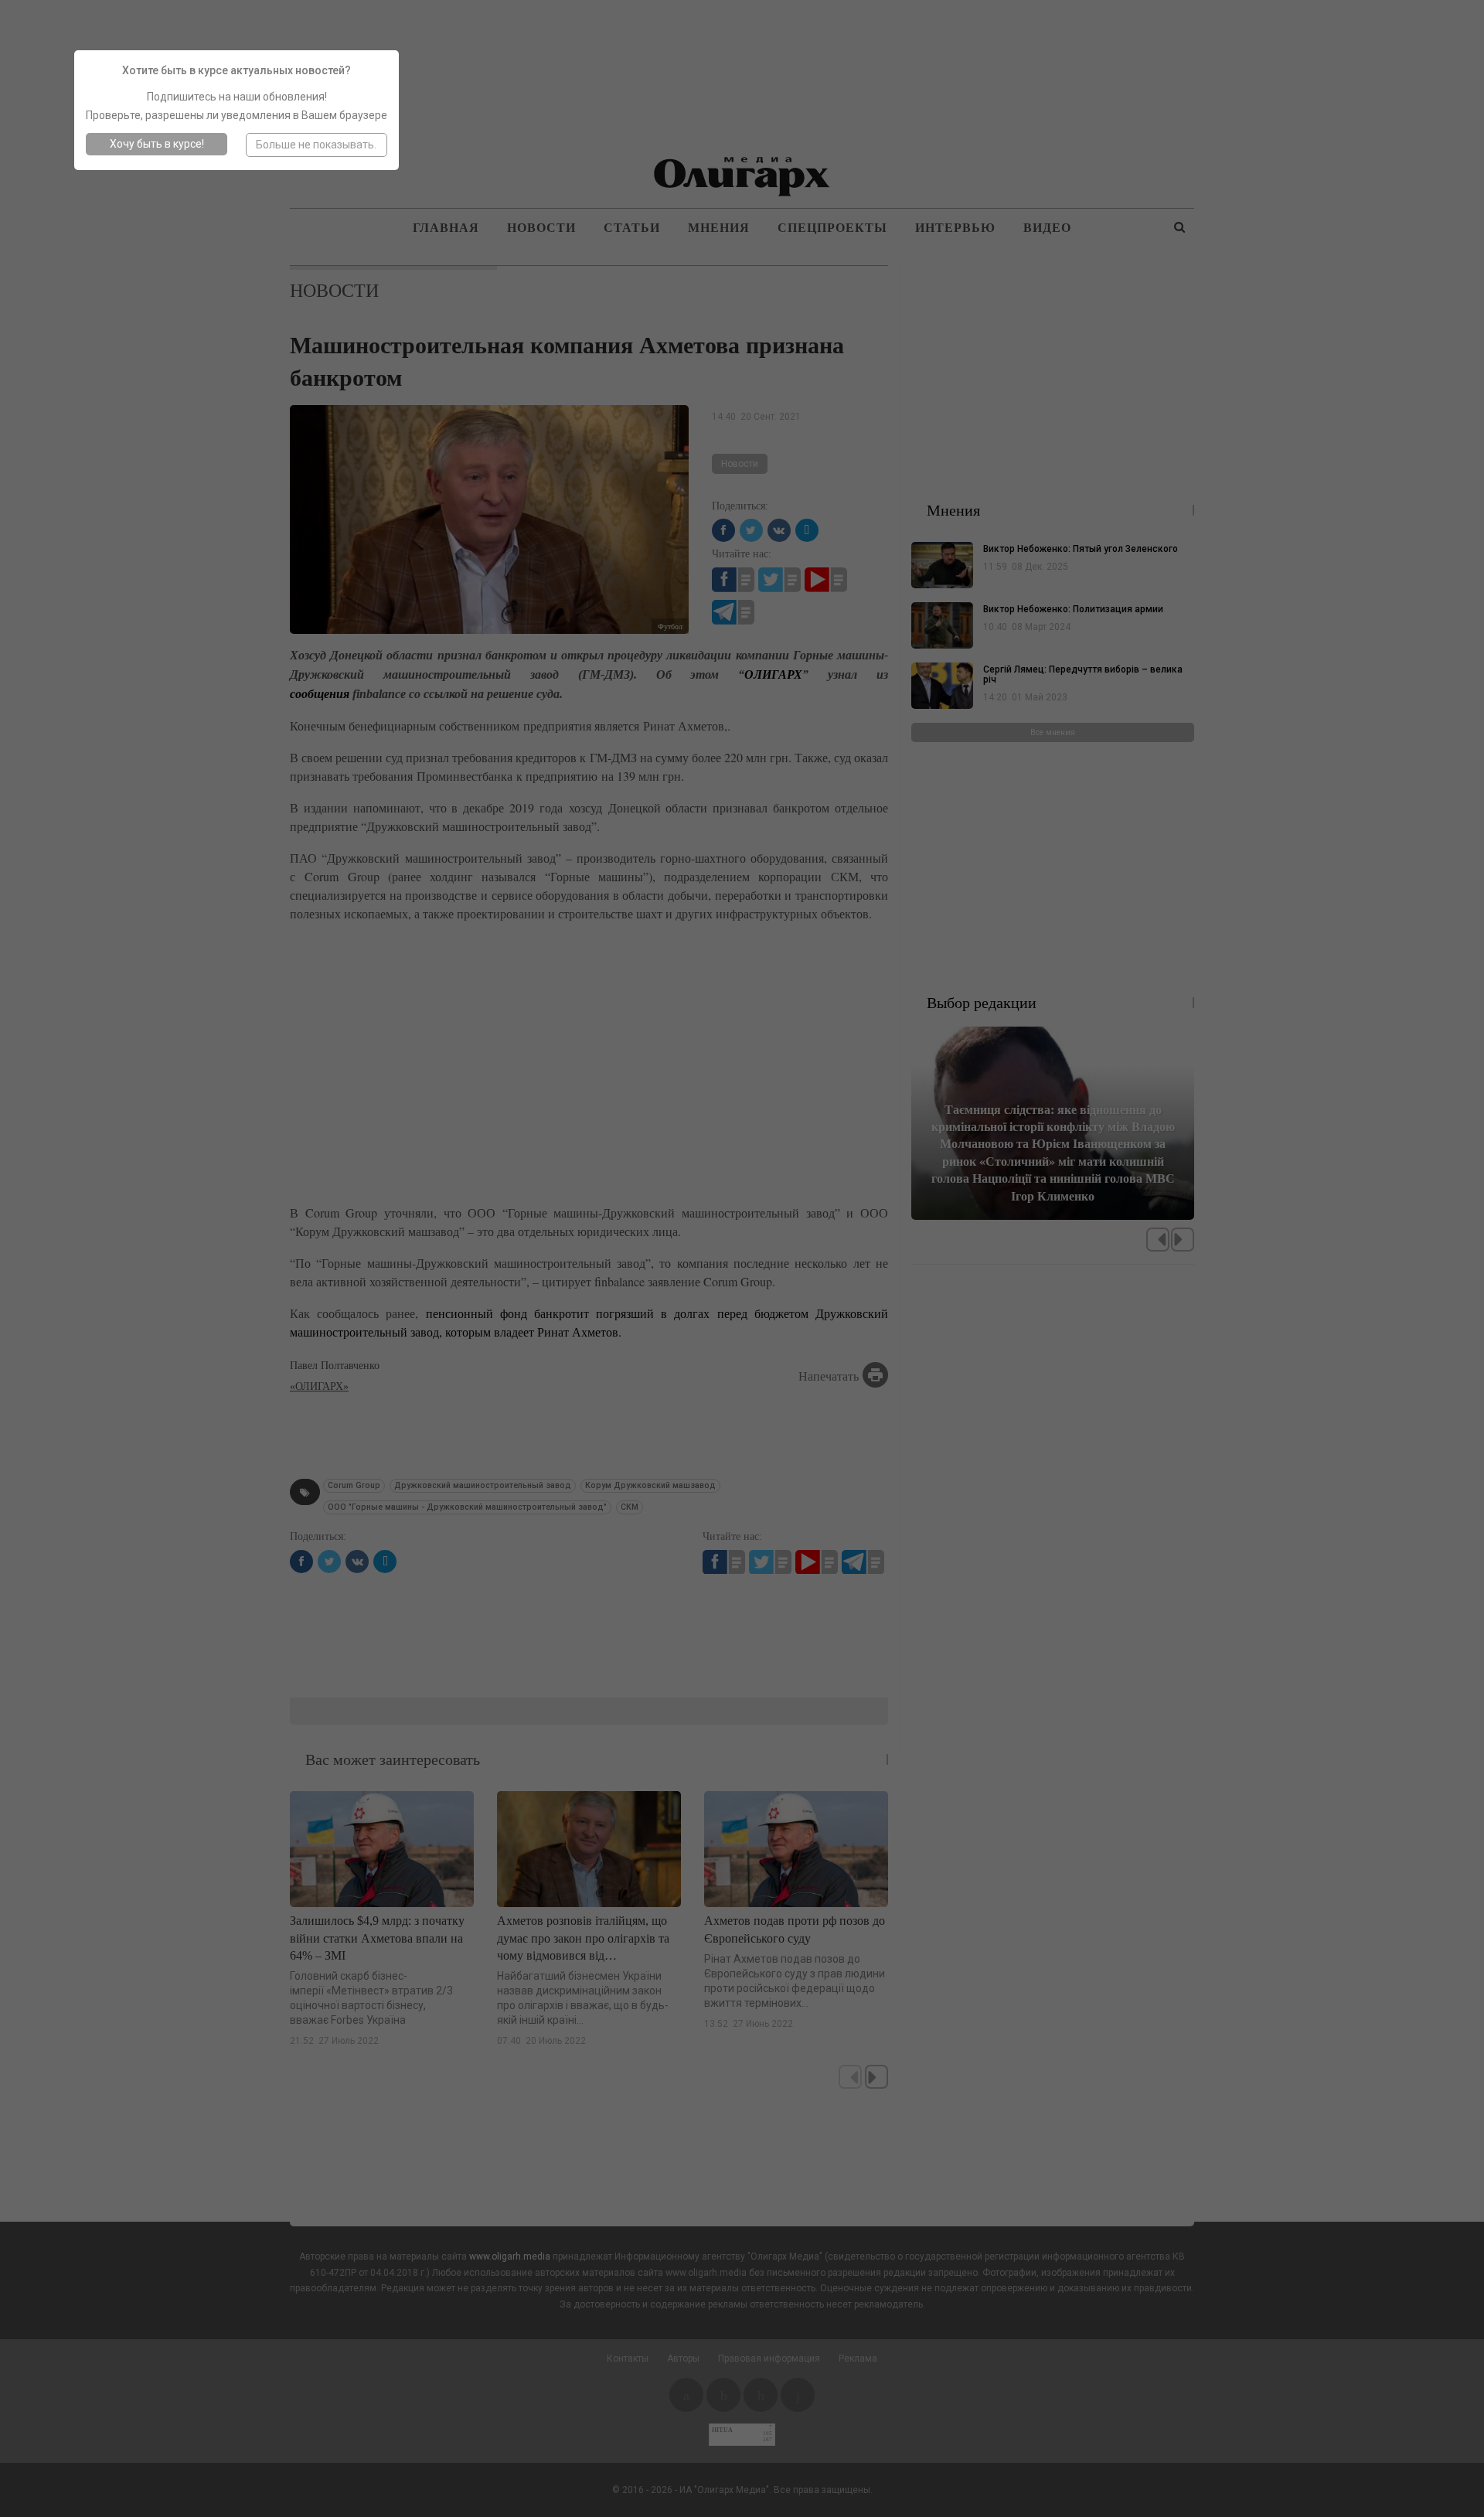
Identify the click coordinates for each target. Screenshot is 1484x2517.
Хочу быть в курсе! (157, 144)
